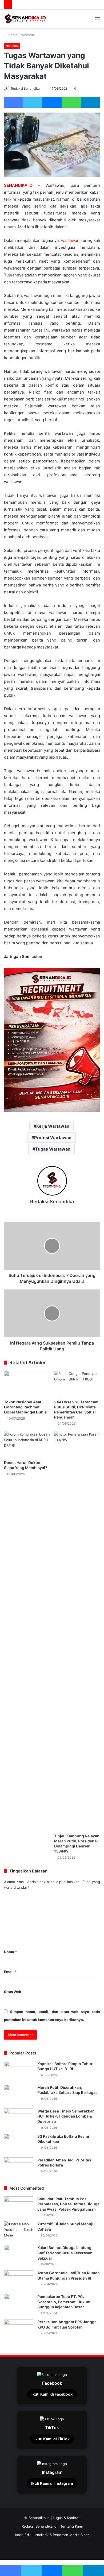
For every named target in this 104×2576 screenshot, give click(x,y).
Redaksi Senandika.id (39, 2526)
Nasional (28, 35)
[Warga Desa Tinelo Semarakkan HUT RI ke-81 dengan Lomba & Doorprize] (19, 2118)
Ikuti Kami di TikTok (52, 2439)
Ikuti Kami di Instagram (52, 2483)
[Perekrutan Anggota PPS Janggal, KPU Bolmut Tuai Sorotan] (19, 2329)
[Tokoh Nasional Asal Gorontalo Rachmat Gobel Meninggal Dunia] (27, 1384)
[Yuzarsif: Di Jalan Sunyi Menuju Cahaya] (19, 2231)
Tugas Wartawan (53, 1149)
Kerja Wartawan (53, 1126)
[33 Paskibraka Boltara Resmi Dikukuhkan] (19, 2144)
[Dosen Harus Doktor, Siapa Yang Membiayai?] (27, 1444)
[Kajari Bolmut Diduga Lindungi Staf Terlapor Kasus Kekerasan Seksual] (19, 2255)
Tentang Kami (71, 2526)
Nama (10, 1952)
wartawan (70, 240)
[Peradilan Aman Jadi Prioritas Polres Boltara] (19, 2167)
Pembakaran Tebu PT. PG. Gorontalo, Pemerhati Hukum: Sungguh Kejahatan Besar (64, 2302)
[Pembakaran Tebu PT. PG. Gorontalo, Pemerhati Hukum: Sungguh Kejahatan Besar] (19, 2304)
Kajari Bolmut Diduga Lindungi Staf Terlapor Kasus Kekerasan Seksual (65, 2253)
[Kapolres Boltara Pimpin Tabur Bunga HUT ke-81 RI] (19, 2071)
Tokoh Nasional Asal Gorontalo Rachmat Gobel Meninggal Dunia (25, 1407)
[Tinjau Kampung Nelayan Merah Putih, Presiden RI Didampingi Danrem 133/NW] (77, 1631)
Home (12, 35)
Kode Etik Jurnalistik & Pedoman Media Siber (52, 2535)
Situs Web (13, 1992)
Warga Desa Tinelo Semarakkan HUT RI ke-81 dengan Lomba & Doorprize (66, 2116)
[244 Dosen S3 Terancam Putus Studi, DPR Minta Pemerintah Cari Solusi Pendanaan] (77, 1384)
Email (10, 1972)
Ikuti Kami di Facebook (52, 2394)
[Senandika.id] (25, 19)
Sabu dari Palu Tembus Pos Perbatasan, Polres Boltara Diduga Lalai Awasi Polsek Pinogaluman (68, 2204)
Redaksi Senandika (25, 88)
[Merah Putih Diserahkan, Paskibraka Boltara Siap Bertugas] (19, 2095)
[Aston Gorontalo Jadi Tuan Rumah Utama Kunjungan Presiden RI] (19, 2280)
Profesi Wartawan (53, 1138)
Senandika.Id (39, 2518)
